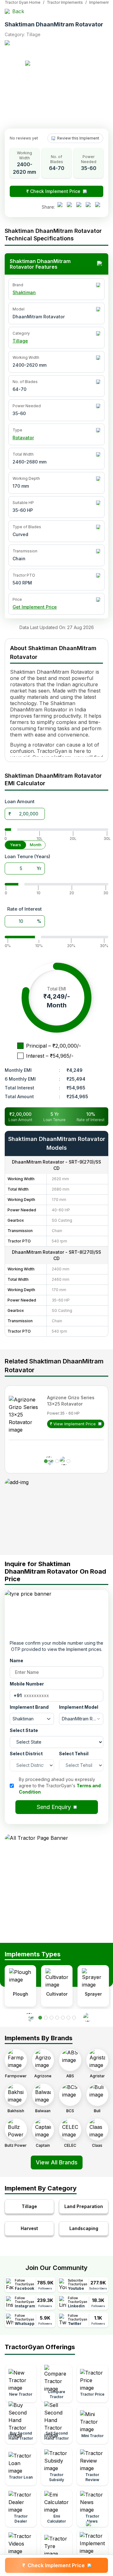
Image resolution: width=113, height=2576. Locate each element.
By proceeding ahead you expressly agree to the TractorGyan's (60, 1786)
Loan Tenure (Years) (27, 856)
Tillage (20, 341)
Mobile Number (27, 1684)
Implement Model (79, 1707)
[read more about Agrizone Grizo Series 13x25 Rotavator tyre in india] (26, 1415)
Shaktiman (24, 292)
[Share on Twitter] (80, 207)
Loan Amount (20, 801)
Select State (24, 1730)
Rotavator (23, 438)
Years (16, 845)
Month (36, 845)
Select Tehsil (74, 1754)
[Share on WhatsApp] (90, 207)
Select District (26, 1754)
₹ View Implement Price (73, 1424)
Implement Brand (29, 1707)
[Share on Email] (99, 207)
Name (16, 1661)
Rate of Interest (24, 909)
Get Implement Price (35, 607)
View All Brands (57, 2162)
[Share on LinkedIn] (71, 207)
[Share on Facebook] (62, 207)
